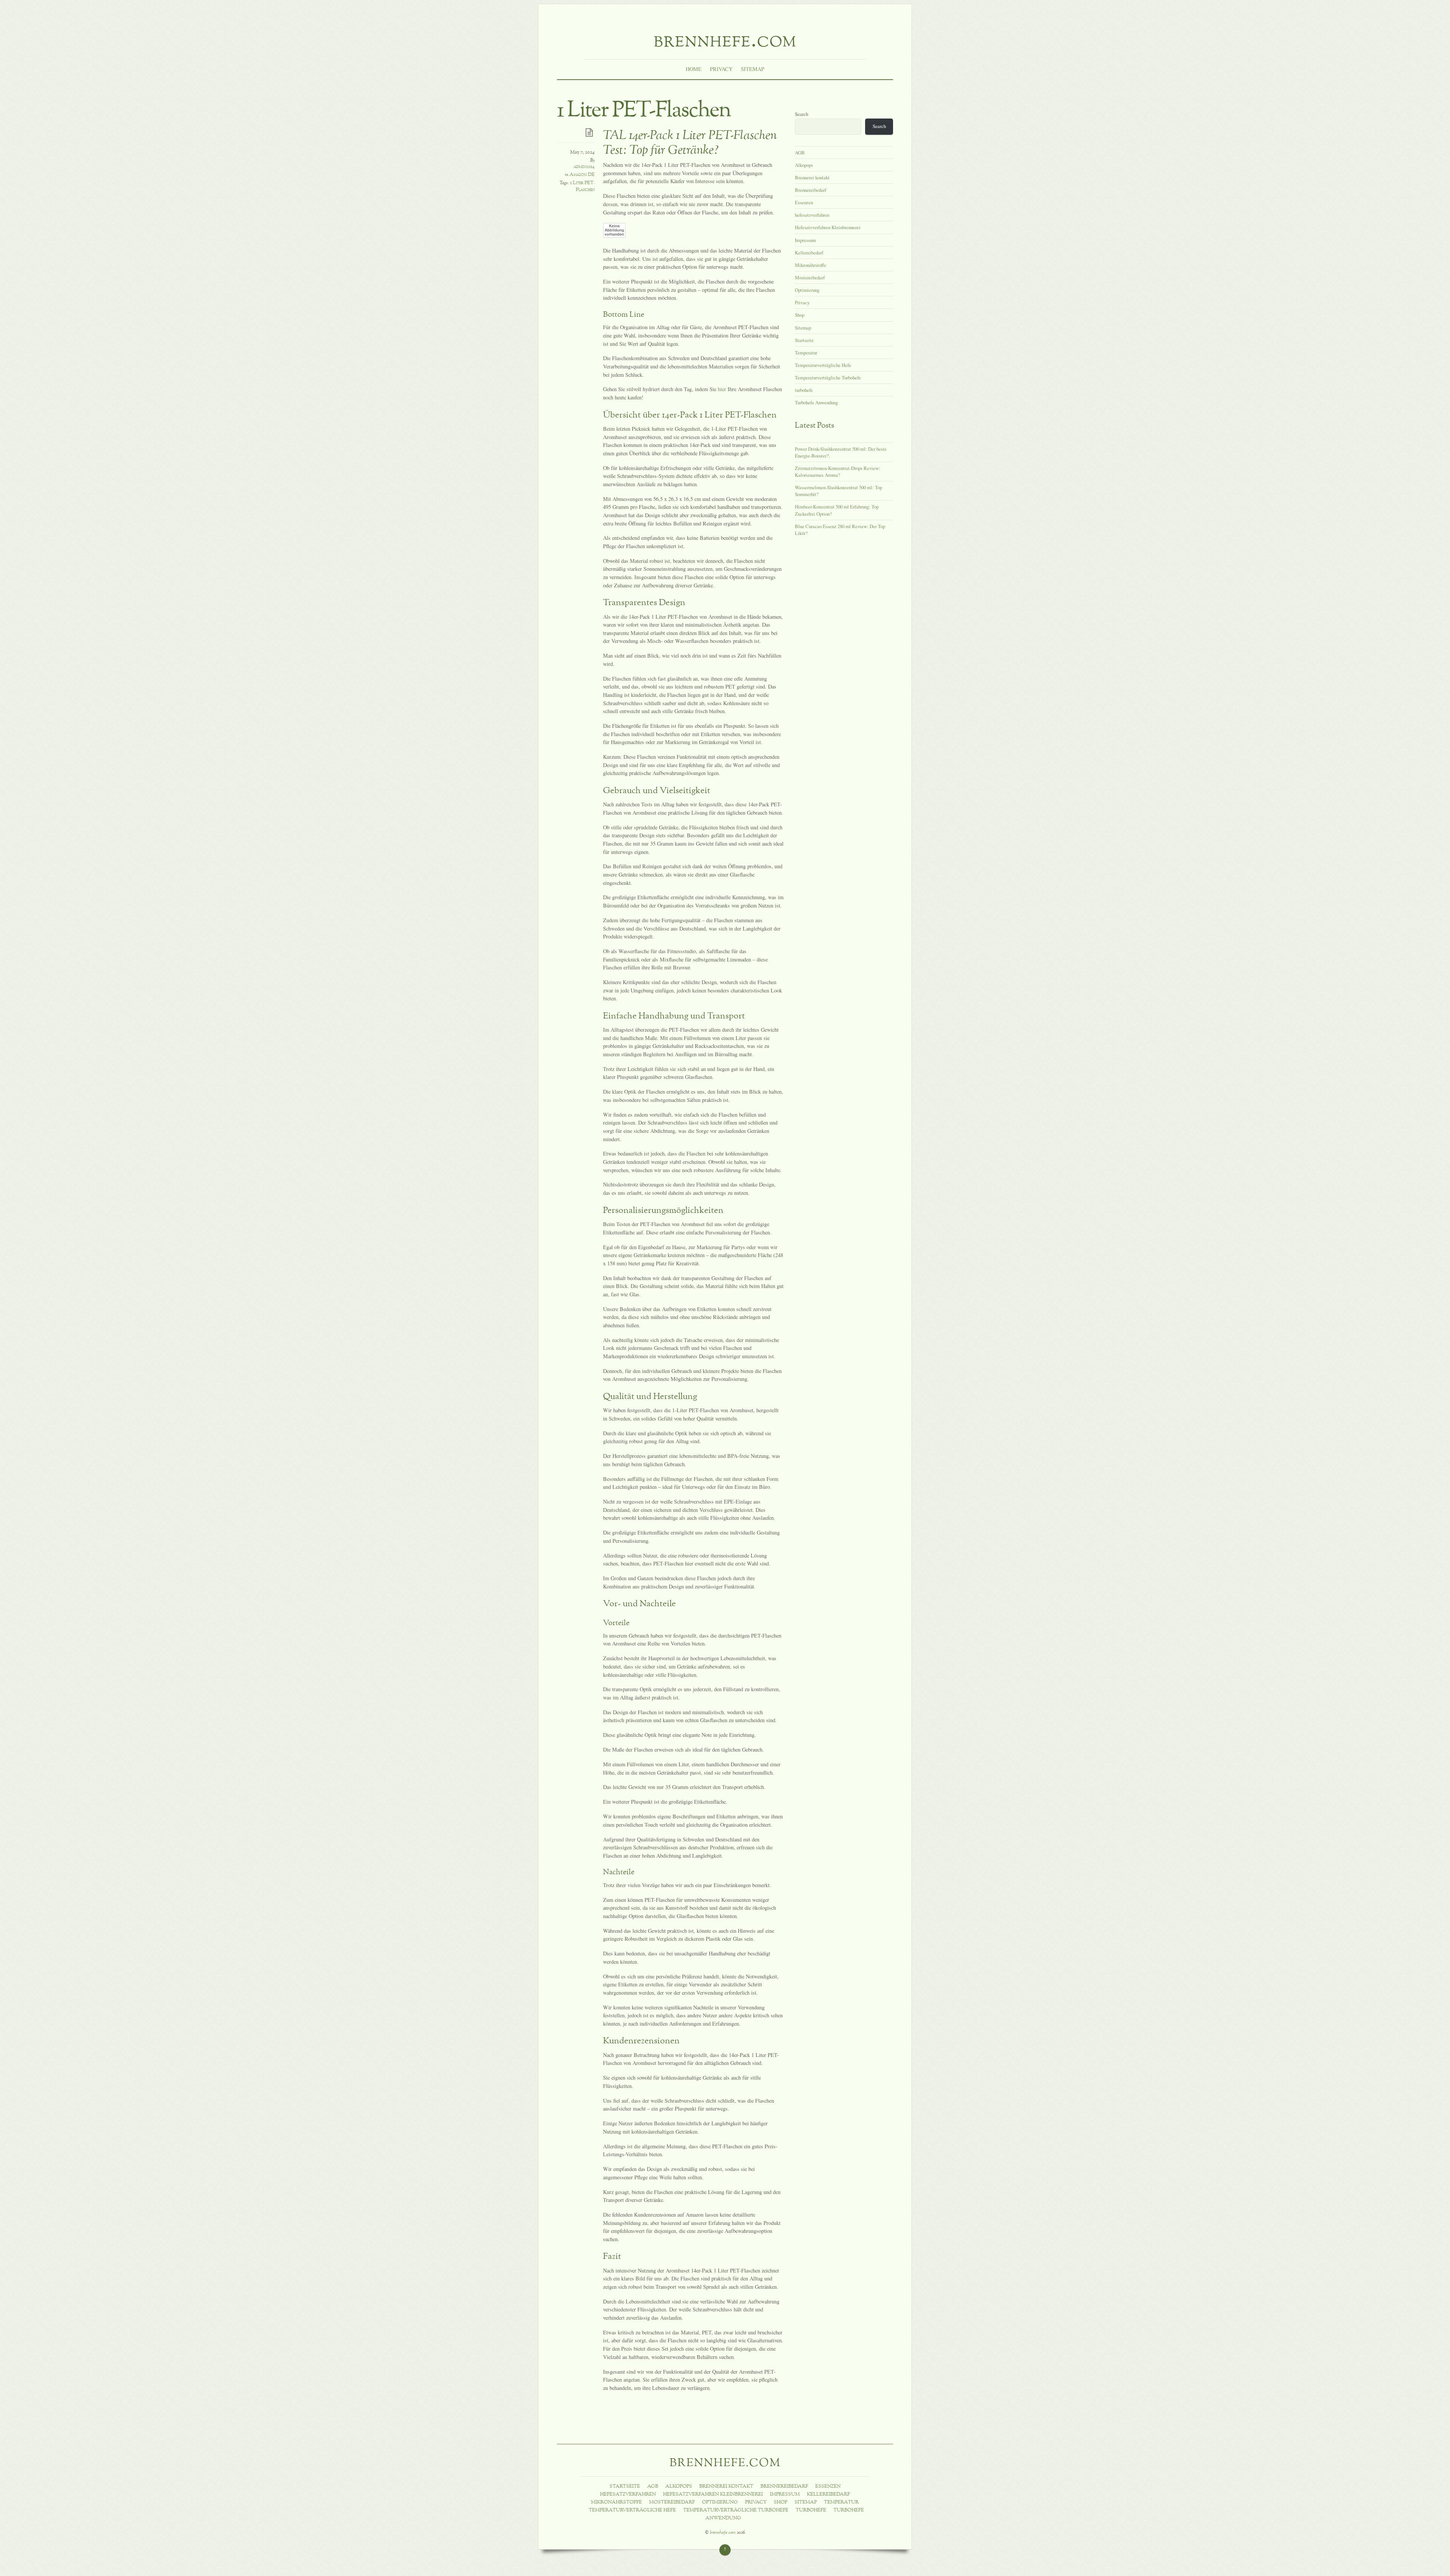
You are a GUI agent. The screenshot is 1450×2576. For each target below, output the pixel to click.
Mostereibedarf (810, 277)
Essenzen (804, 202)
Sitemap (753, 69)
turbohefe (804, 390)
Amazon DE (582, 175)
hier (722, 389)
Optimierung (807, 290)
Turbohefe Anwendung (816, 402)
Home (694, 69)
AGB (800, 153)
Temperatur (806, 353)
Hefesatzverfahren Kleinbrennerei (828, 227)
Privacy (721, 69)
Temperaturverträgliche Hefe (823, 365)
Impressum (805, 240)
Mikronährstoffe (811, 265)
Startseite (804, 340)
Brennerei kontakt (812, 177)
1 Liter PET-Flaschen (582, 186)
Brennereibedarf (811, 190)
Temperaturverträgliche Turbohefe (828, 377)
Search (801, 114)
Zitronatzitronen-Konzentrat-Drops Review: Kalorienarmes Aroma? (838, 471)
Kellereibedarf (809, 253)
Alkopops (804, 165)
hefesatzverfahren (812, 215)
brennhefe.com (723, 2533)
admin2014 (584, 167)
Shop (800, 315)
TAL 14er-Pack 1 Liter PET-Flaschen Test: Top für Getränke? (690, 143)
